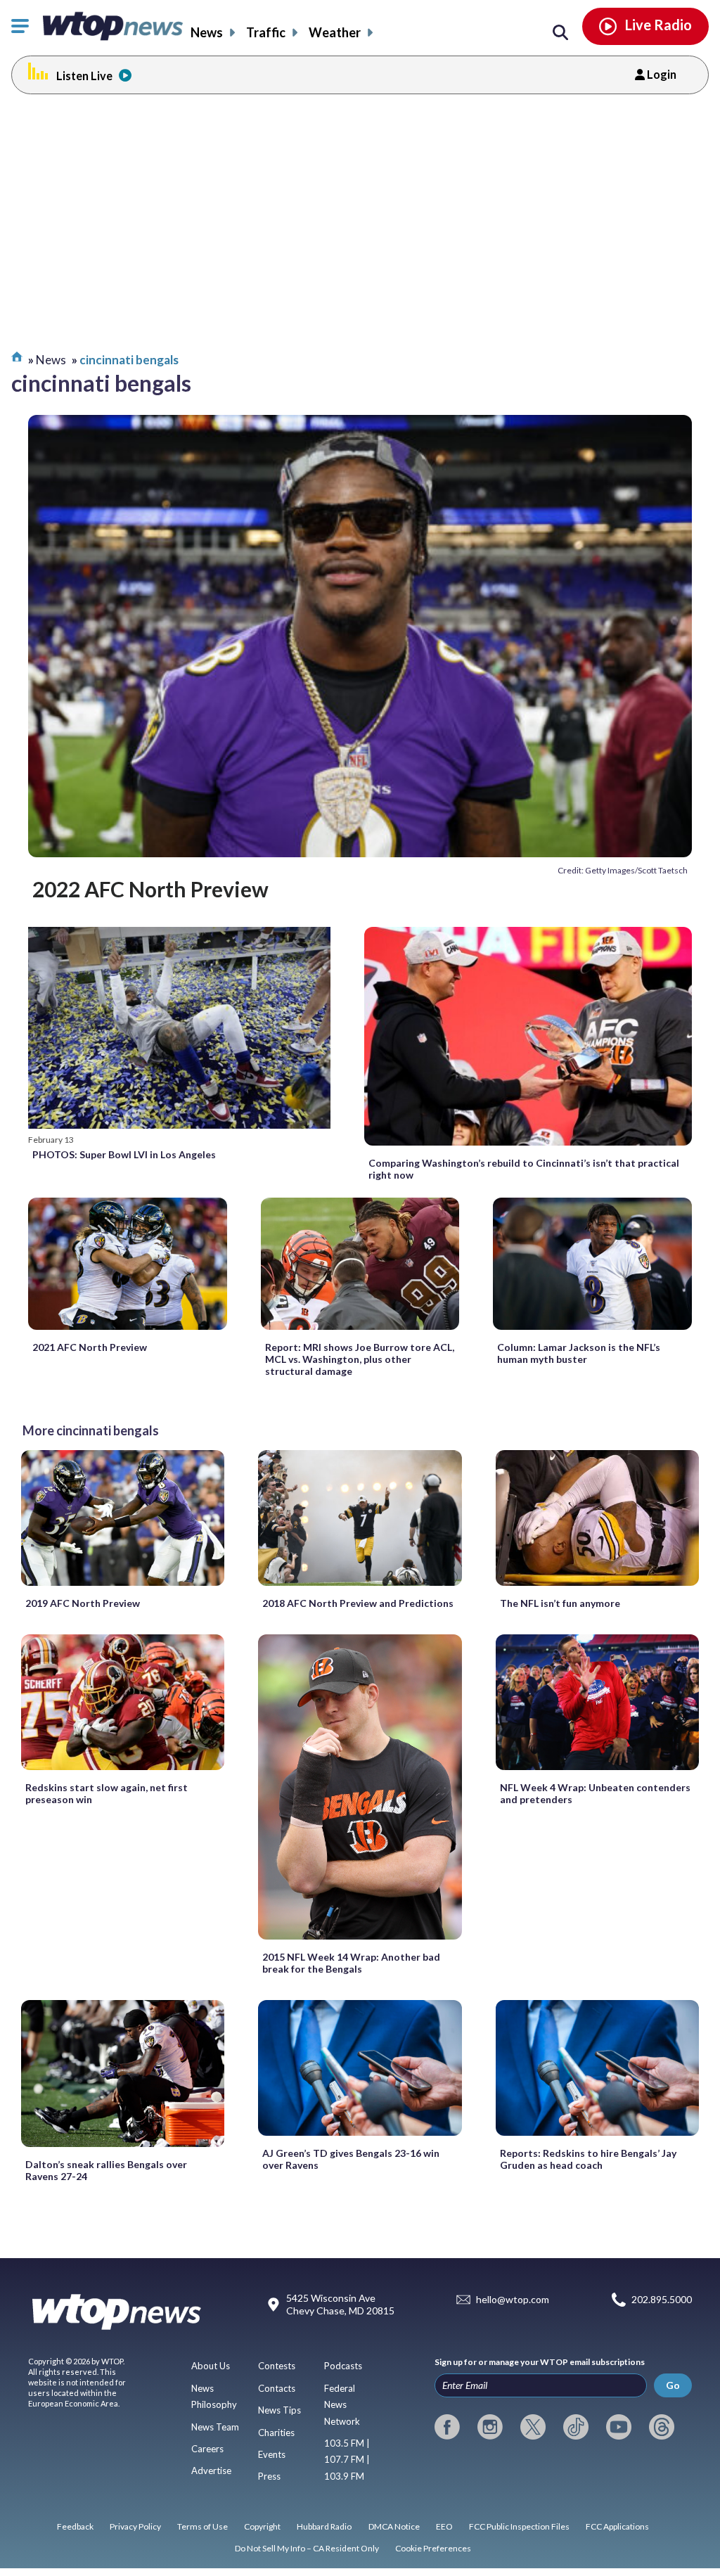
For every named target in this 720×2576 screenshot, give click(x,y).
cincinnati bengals (129, 360)
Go (673, 2385)
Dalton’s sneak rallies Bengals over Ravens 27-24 (106, 2170)
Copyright (262, 2526)
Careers (207, 2449)
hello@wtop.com (513, 2299)
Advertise (211, 2471)
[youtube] (619, 2427)
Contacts (277, 2388)
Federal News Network (342, 2405)
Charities (276, 2433)
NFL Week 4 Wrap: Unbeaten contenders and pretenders (595, 1793)
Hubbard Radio (324, 2526)
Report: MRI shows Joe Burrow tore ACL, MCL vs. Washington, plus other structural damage (360, 1359)
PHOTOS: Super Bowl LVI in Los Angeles (124, 1154)
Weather (335, 32)
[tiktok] (576, 2427)
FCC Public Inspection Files (519, 2526)
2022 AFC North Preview (150, 889)
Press (269, 2476)
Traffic (266, 32)
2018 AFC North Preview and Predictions (358, 1603)
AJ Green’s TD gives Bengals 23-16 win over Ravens (351, 2159)
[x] (533, 2427)
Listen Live (84, 76)
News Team (215, 2427)
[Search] (560, 33)
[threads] (662, 2427)
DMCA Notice (394, 2526)
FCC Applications (617, 2526)
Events (272, 2454)
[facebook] (447, 2427)
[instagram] (490, 2427)
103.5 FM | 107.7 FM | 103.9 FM (347, 2460)
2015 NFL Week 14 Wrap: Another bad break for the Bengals (351, 1963)
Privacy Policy (135, 2526)
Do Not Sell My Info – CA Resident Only (307, 2548)
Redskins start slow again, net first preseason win (107, 1793)
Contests (277, 2366)
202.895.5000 (662, 2299)
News (207, 32)
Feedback (75, 2526)
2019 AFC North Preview (83, 1603)
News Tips (279, 2410)
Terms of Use (202, 2526)
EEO (444, 2526)
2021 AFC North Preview (90, 1347)
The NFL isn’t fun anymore (560, 1603)
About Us (211, 2366)
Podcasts (343, 2366)
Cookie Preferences (433, 2548)
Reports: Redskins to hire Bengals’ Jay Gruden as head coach (588, 2159)
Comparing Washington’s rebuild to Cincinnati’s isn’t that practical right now (524, 1169)
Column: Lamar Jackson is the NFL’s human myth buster (579, 1353)
